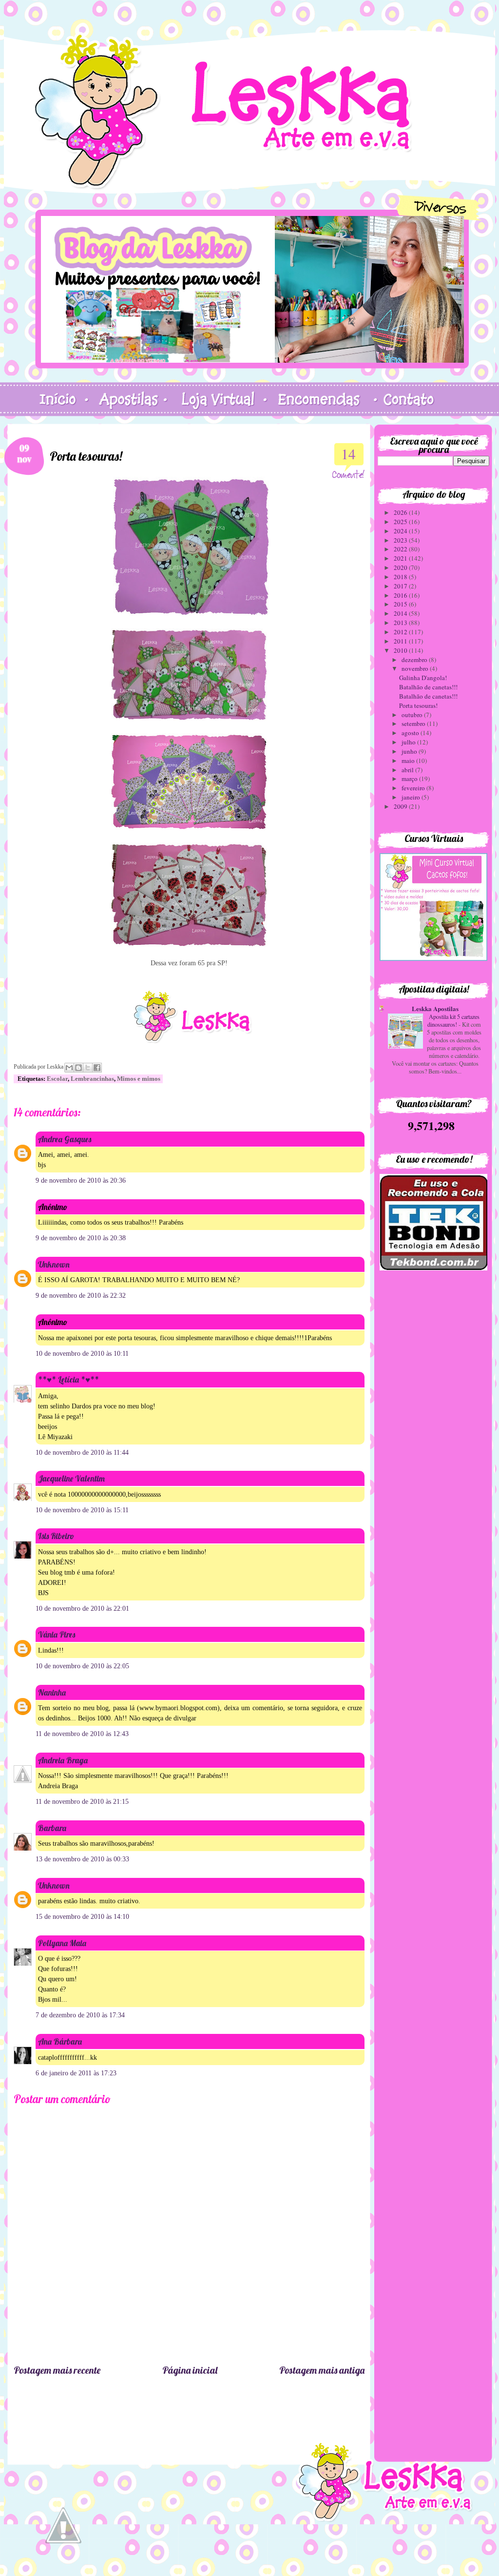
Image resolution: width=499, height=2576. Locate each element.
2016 (401, 595)
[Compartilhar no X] (88, 1068)
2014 (401, 613)
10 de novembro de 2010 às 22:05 (82, 1666)
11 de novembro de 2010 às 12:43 (82, 1734)
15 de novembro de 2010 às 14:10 (82, 1917)
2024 (401, 531)
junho (410, 751)
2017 (401, 586)
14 (348, 454)
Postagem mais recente (57, 2370)
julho (409, 742)
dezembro (415, 660)
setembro (414, 723)
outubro (413, 715)
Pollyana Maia (62, 1943)
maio (409, 761)
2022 (401, 549)
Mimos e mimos (139, 1079)
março (410, 779)
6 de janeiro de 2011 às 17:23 (76, 2073)
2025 (401, 522)
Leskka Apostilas (435, 1008)
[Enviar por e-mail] (69, 1068)
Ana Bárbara (60, 2041)
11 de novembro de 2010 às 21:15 (82, 1802)
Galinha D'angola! (423, 678)
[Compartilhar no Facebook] (97, 1068)
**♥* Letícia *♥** (68, 1379)
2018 (401, 577)
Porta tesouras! (418, 705)
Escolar (57, 1079)
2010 (401, 650)
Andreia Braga (63, 1760)
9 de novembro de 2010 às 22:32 (81, 1296)
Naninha (52, 1692)
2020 (401, 567)
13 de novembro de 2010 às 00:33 (82, 1859)
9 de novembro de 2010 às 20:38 (81, 1238)
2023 (401, 540)
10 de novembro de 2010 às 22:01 (82, 1609)
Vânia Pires (57, 1634)
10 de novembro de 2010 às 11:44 (82, 1453)
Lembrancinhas (92, 1079)
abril (408, 770)
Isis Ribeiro (56, 1536)
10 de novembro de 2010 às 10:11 (82, 1354)
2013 (401, 623)
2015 (401, 604)
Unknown (54, 1264)
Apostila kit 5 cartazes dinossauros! (453, 1020)
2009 (401, 806)
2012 (401, 632)
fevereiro (414, 788)
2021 (401, 558)
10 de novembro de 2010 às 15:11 (82, 1510)
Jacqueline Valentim (71, 1478)
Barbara (52, 1828)
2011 (401, 641)
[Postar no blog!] (78, 1068)
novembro (416, 668)
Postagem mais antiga (322, 2370)
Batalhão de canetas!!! (428, 687)
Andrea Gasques (65, 1139)
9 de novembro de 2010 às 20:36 (81, 1181)
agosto (411, 733)
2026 (401, 512)
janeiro (412, 797)
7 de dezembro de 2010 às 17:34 (80, 2015)
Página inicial (190, 2370)
